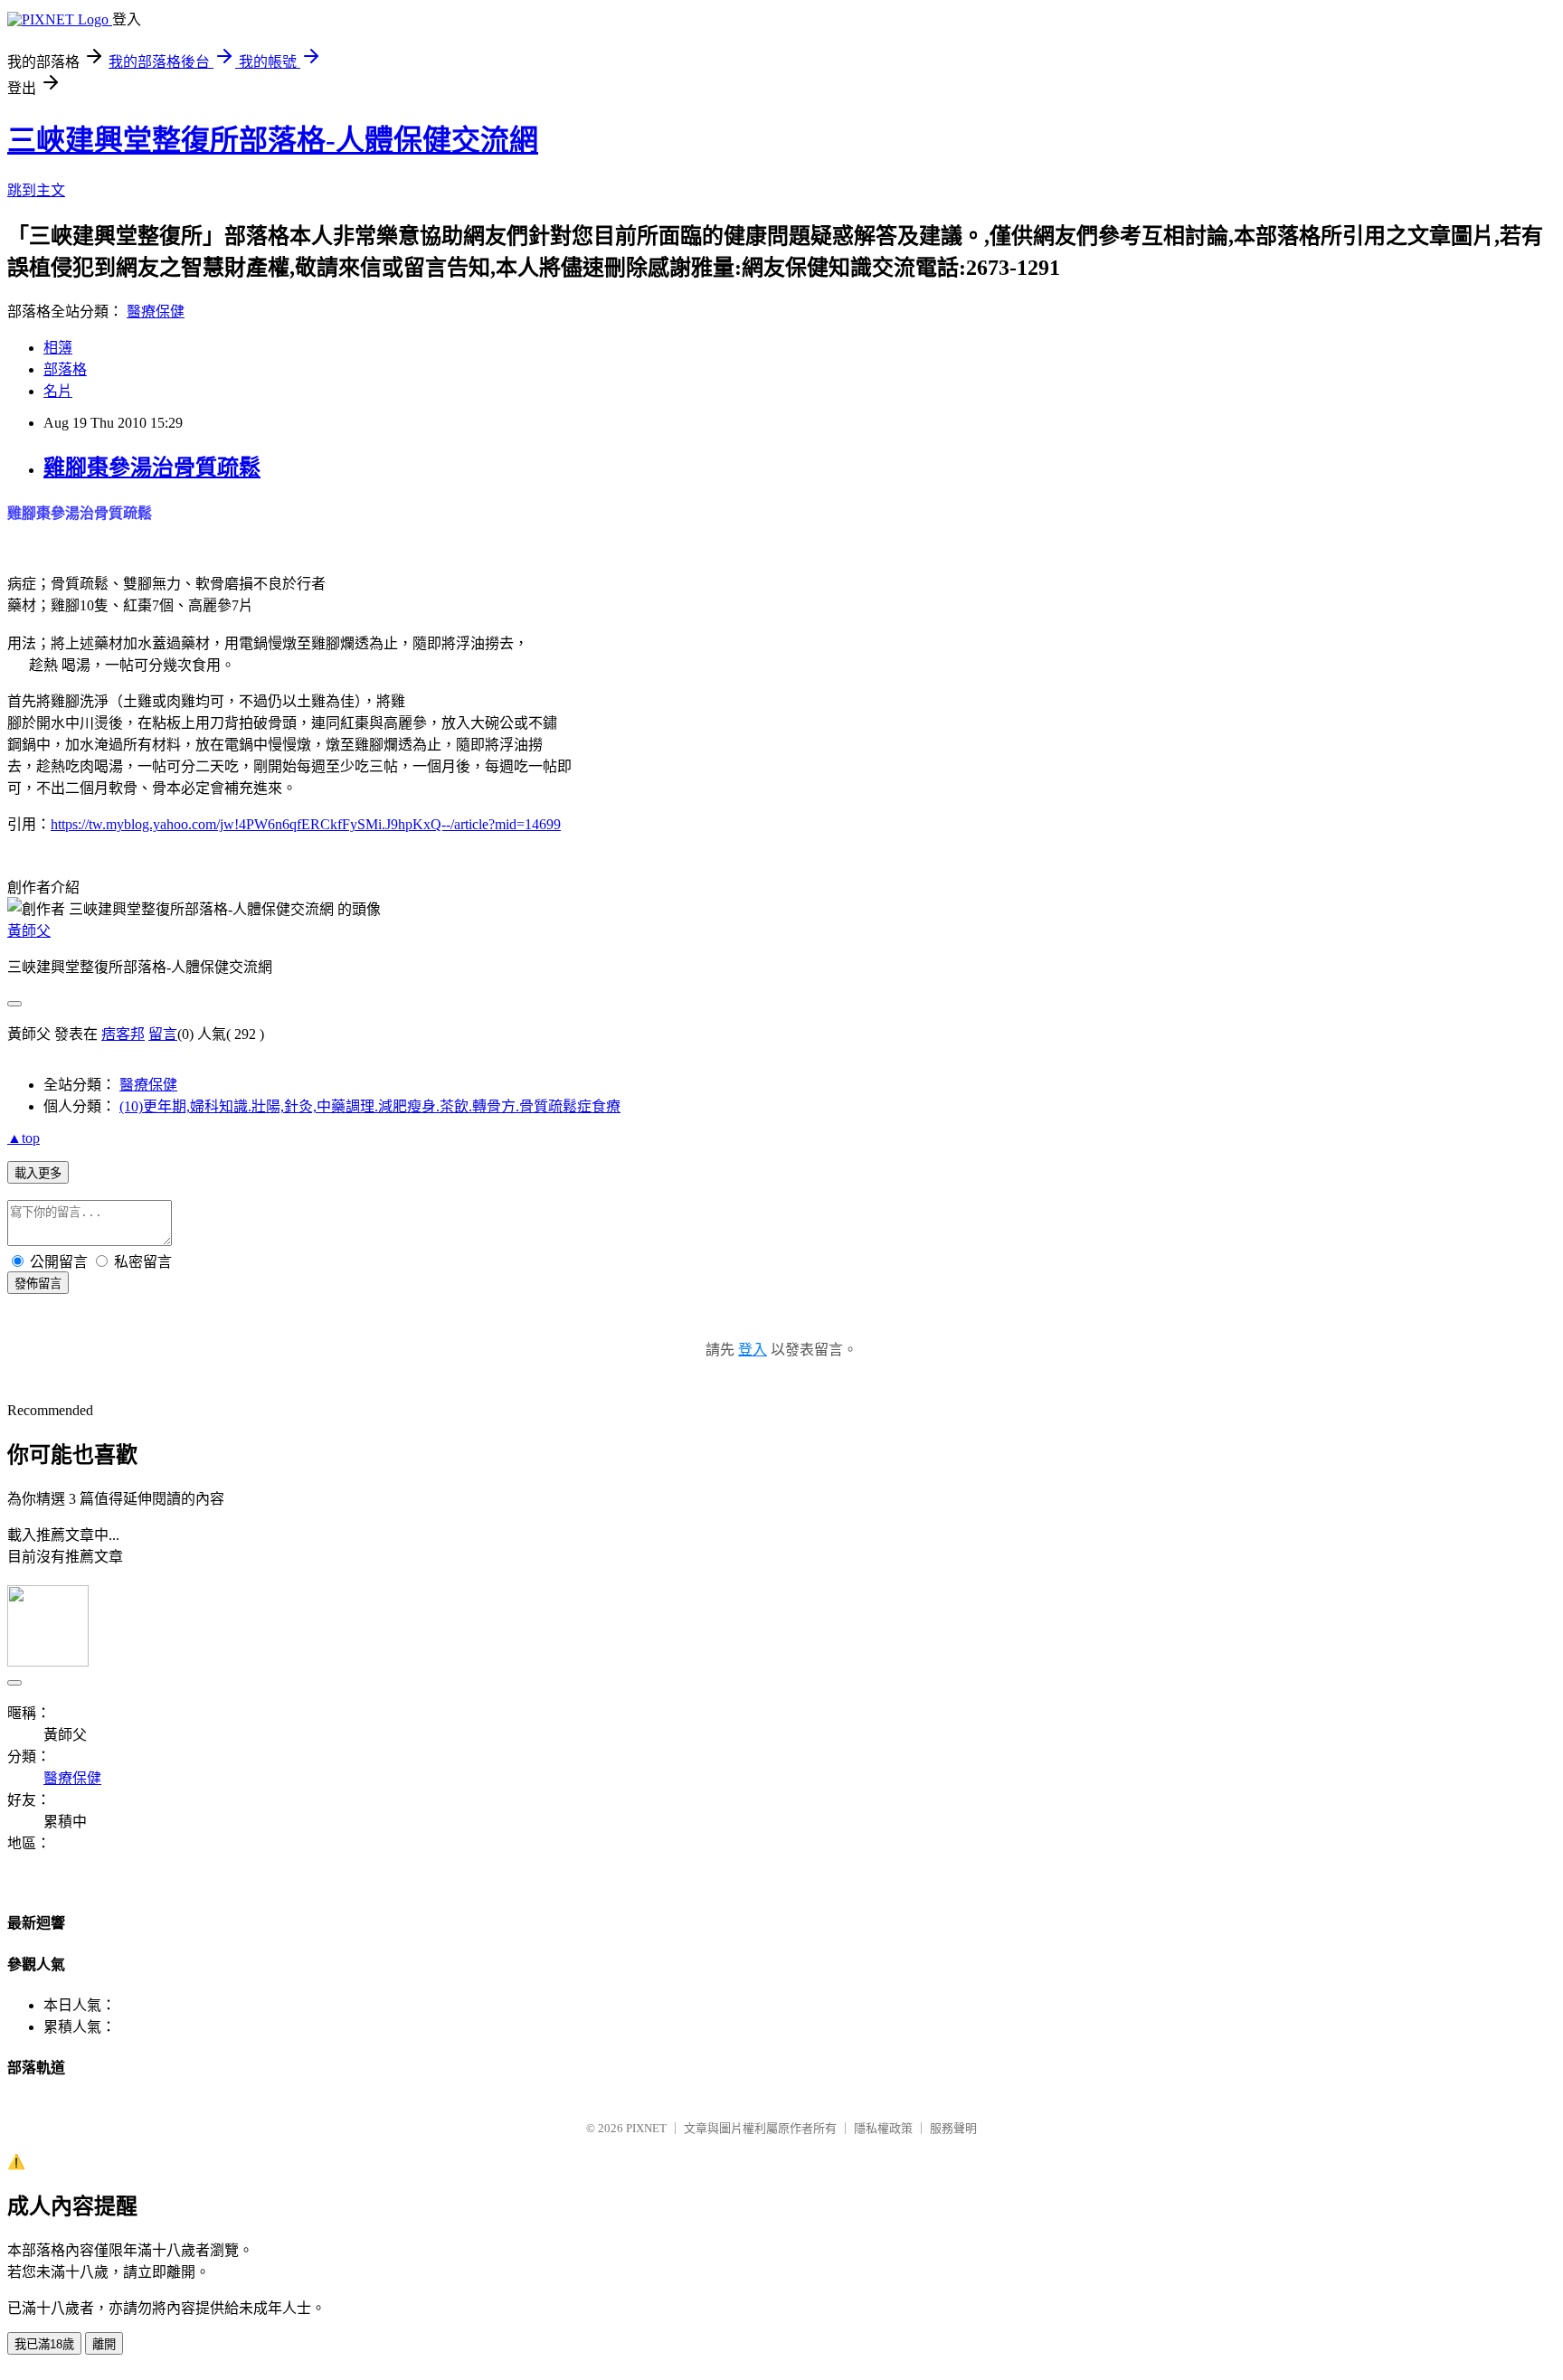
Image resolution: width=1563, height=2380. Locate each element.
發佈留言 (38, 1284)
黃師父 (29, 931)
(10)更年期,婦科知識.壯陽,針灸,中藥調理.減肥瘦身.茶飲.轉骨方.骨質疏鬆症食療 (370, 1106)
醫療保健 (156, 312)
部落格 (65, 369)
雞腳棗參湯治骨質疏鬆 (152, 467)
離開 (104, 2344)
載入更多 (38, 1173)
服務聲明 (953, 2128)
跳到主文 (36, 190)
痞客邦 (123, 1034)
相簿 (58, 348)
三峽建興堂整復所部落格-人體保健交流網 (273, 140)
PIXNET (646, 2128)
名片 (58, 391)
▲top (24, 1138)
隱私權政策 (883, 2128)
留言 (163, 1034)
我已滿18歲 (44, 2344)
